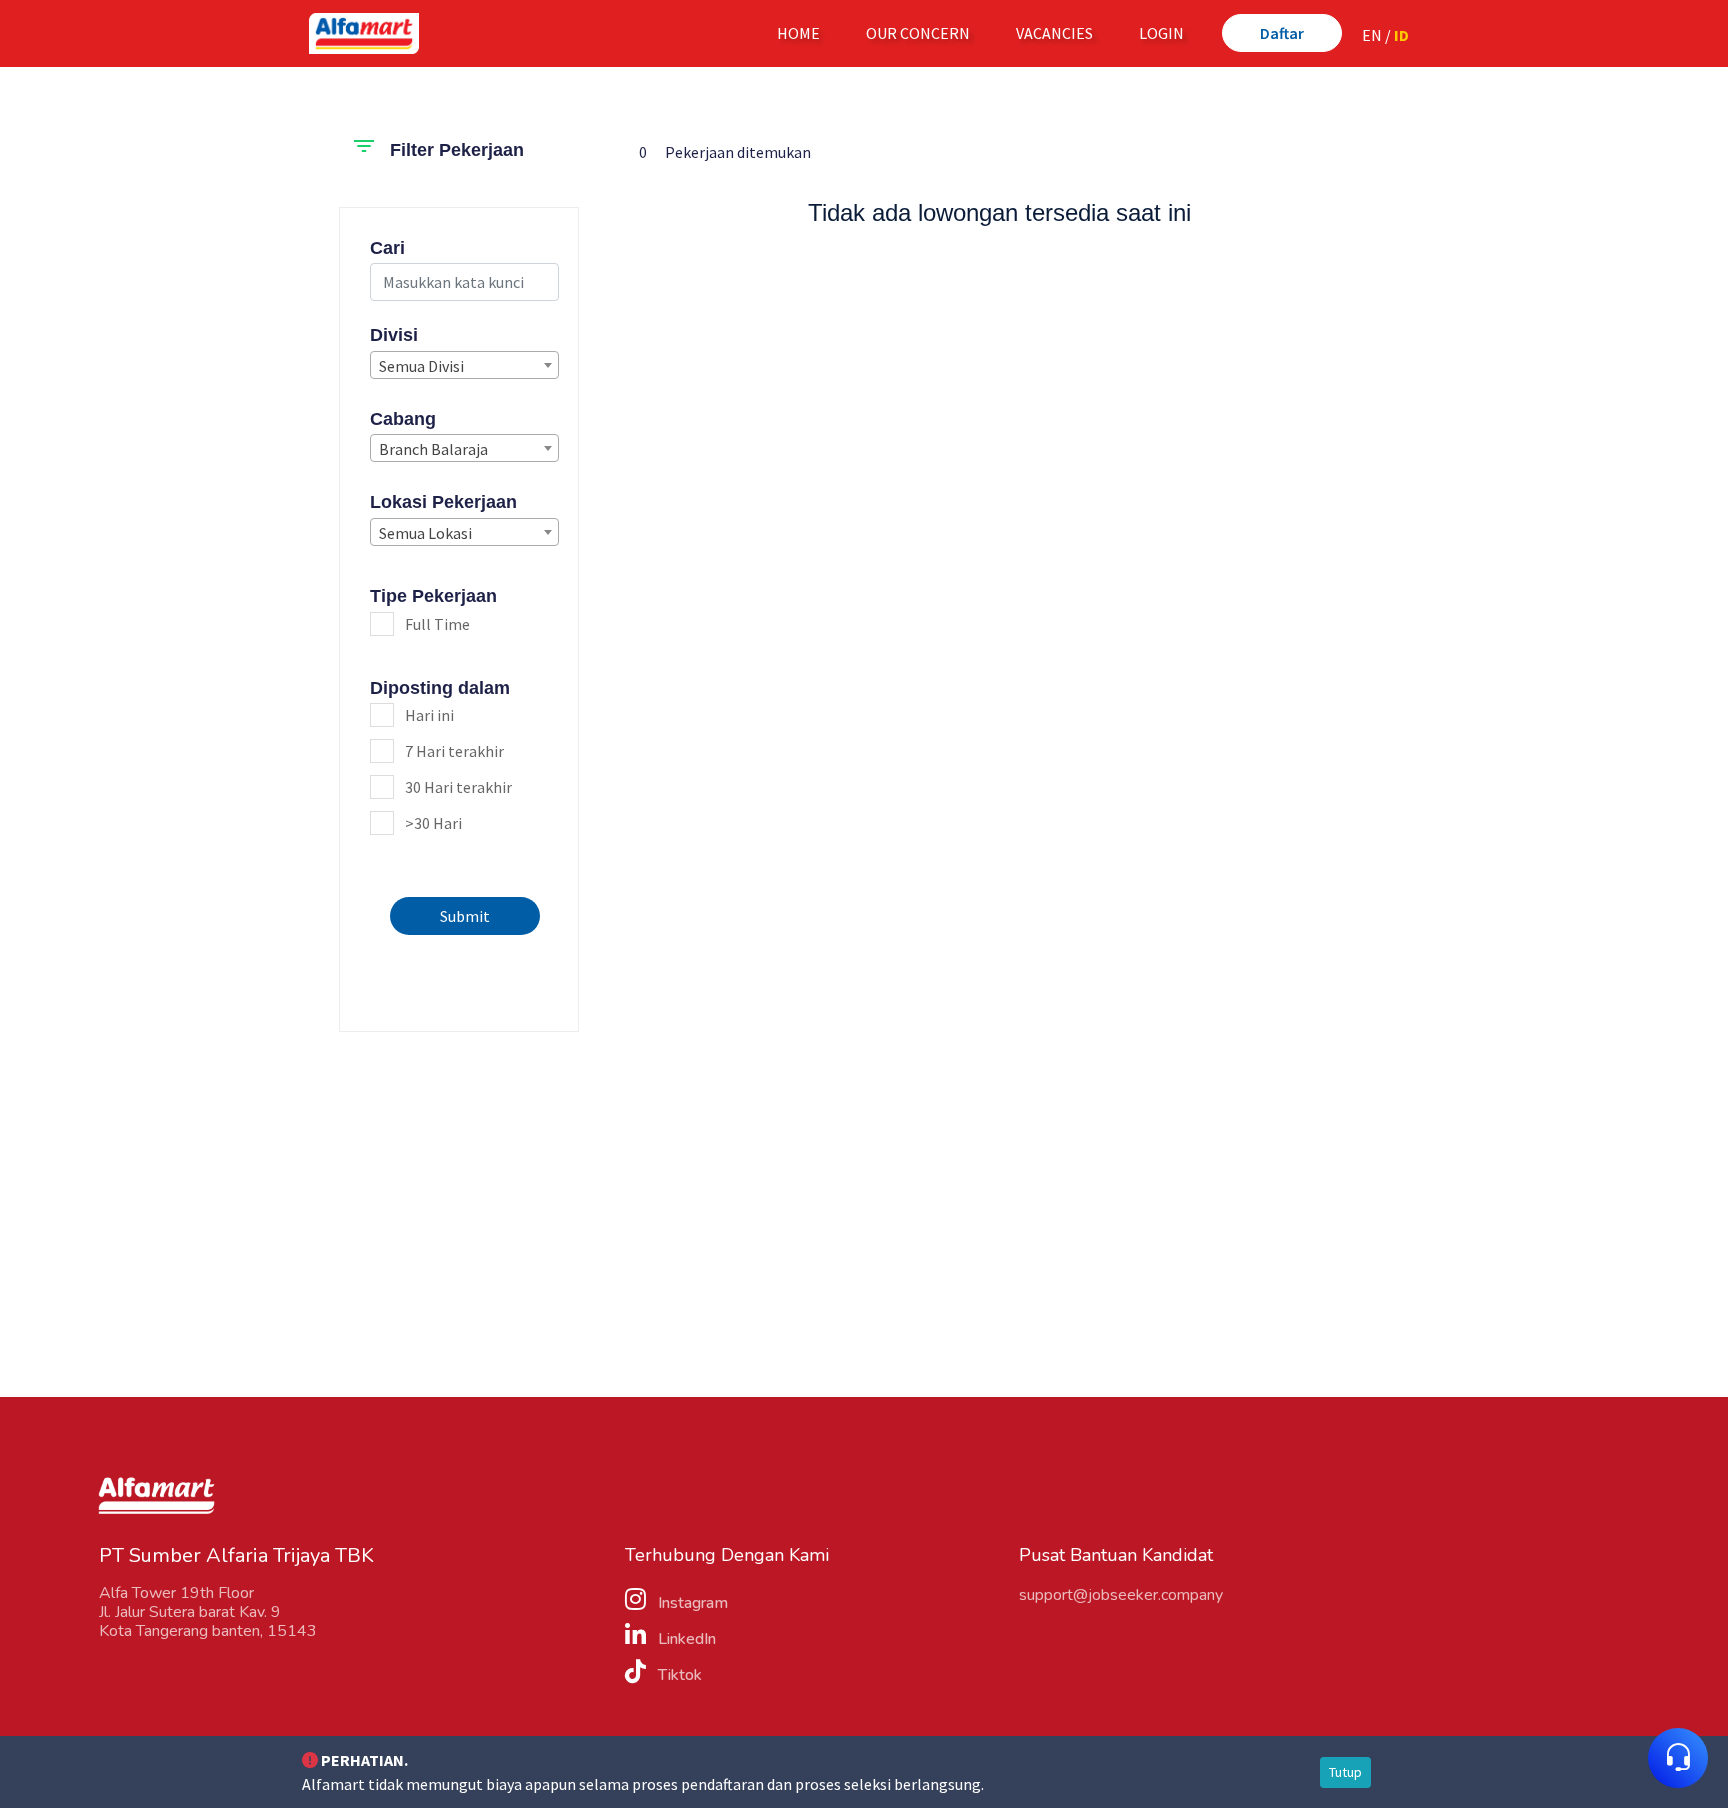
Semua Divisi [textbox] (421, 366)
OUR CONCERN (918, 33)
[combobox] (464, 365)
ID (1401, 35)
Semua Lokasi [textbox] (425, 533)
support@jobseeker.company (1121, 1595)
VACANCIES (1054, 33)
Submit (465, 916)
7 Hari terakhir (454, 751)
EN (1372, 35)
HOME (802, 32)
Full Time (437, 624)
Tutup (1345, 1772)
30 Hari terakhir (458, 787)
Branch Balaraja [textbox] (433, 449)
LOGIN (1161, 33)
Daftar (1282, 33)
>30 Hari (433, 823)
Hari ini (429, 715)
